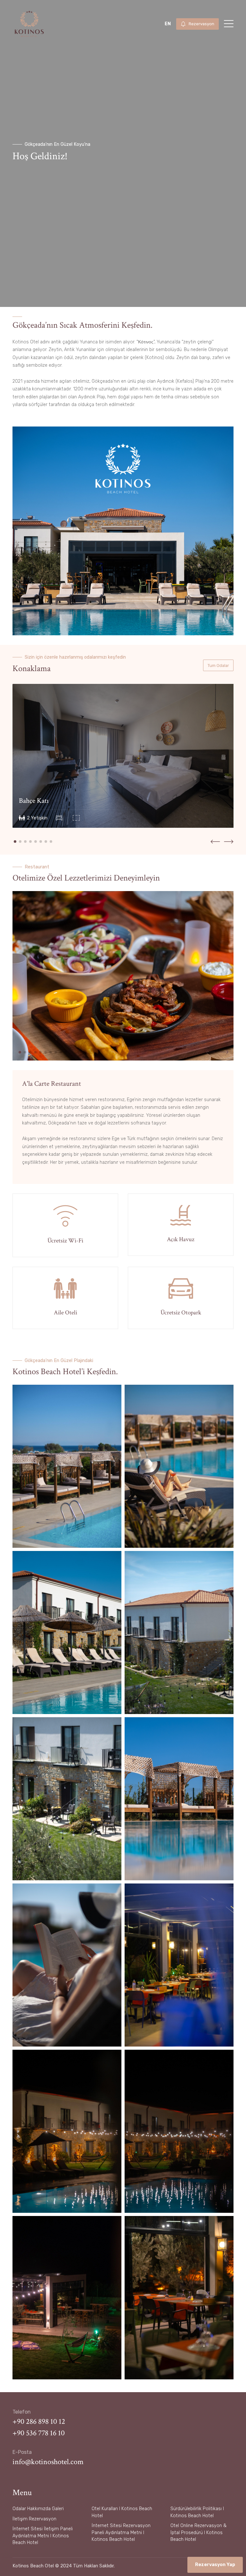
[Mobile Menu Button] (229, 25)
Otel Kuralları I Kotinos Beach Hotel (122, 2512)
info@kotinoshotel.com (48, 2462)
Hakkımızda (39, 2509)
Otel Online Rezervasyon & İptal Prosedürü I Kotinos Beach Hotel (198, 2533)
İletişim (20, 2519)
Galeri (58, 2509)
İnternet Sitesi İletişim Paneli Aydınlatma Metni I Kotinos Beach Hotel (43, 2536)
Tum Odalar (218, 666)
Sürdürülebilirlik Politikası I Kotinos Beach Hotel (197, 2512)
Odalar (19, 2509)
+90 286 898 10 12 (39, 2421)
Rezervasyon (43, 2519)
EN (168, 24)
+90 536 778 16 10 (39, 2433)
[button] (15, 842)
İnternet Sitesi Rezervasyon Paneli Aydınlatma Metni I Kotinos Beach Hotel (121, 2533)
